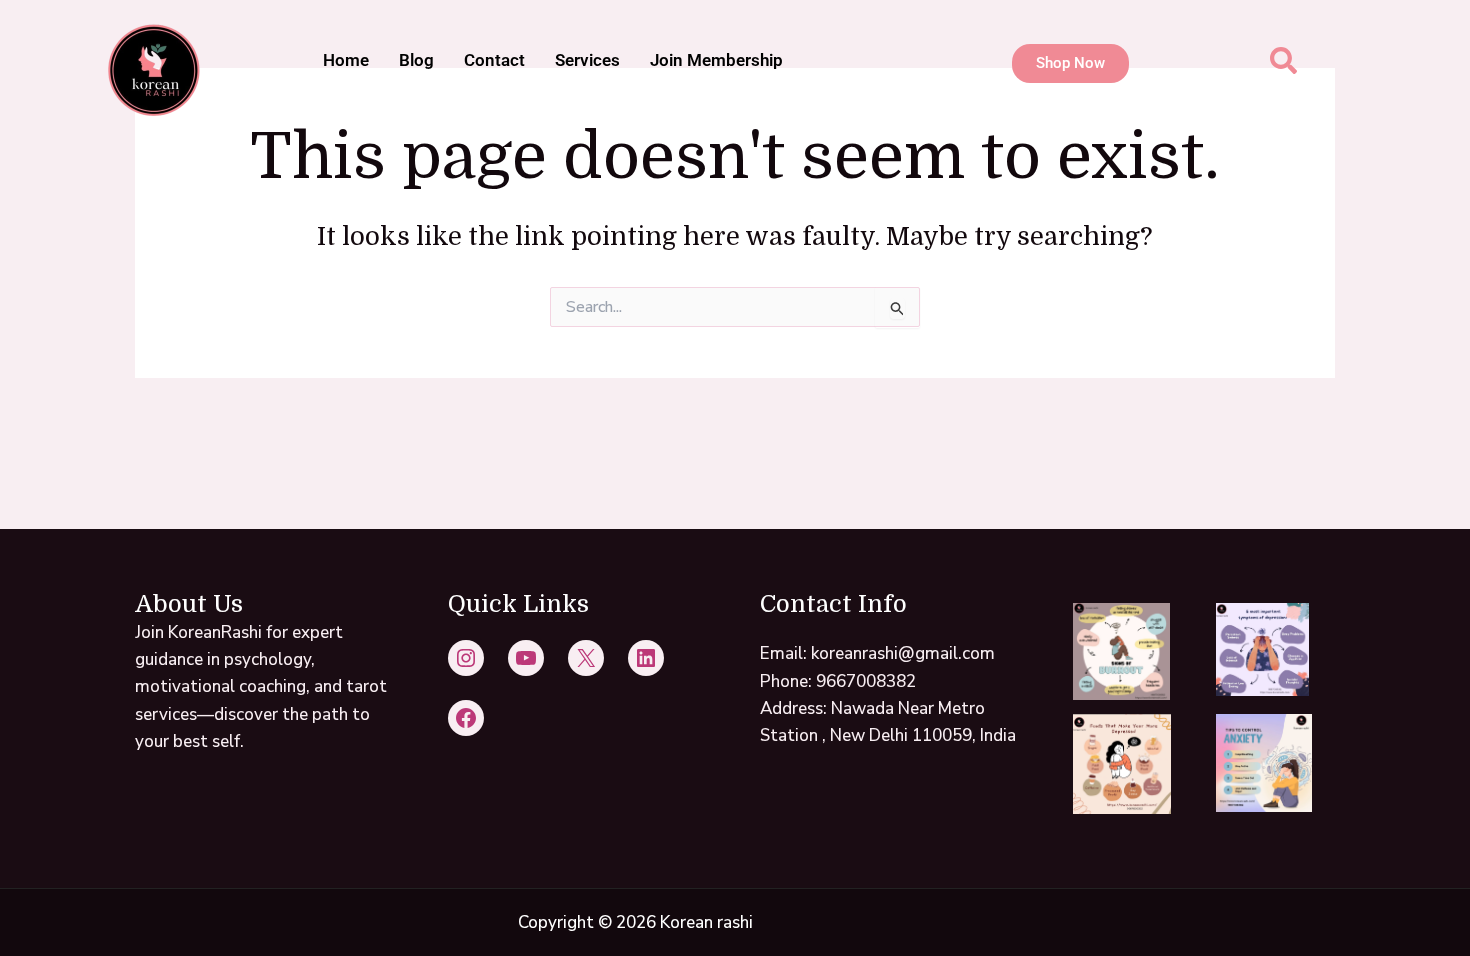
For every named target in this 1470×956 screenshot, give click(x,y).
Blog (416, 60)
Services (587, 60)
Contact (494, 60)
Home (346, 60)
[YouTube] (526, 658)
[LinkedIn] (646, 658)
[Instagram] (466, 658)
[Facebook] (466, 718)
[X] (586, 658)
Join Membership (716, 60)
